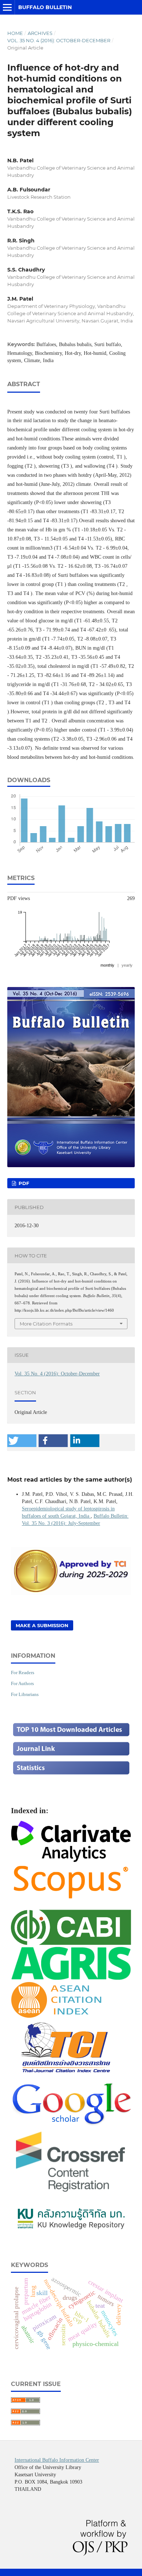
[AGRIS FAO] (71, 1978)
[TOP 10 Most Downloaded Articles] (71, 1736)
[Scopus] (71, 1899)
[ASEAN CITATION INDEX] (56, 2016)
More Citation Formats (46, 1324)
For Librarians (25, 1694)
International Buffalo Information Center (57, 2460)
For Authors (22, 1683)
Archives (40, 33)
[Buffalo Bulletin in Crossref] (71, 2193)
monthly (107, 965)
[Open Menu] (7, 7)
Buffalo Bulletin (45, 7)
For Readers (23, 1673)
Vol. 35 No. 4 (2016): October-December (59, 40)
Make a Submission (42, 1625)
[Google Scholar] (71, 2124)
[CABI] (71, 1942)
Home (15, 33)
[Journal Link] (71, 1755)
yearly (127, 965)
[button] (22, 1441)
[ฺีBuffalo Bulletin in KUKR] (71, 2230)
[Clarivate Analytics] (71, 1859)
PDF (23, 1183)
